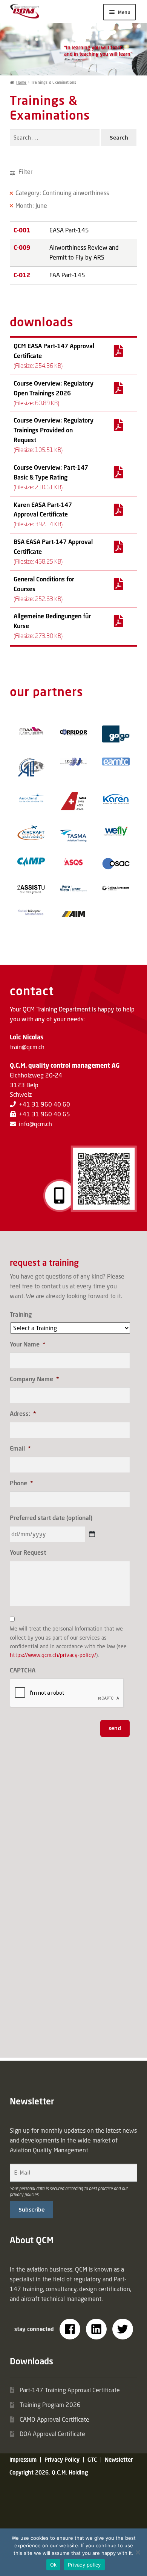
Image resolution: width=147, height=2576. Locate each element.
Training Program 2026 (50, 2405)
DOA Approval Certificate (52, 2434)
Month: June (31, 206)
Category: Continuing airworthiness (62, 193)
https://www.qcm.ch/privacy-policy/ (53, 1655)
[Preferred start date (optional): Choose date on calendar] (92, 1534)
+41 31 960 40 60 (44, 1104)
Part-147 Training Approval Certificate (70, 2390)
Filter (25, 172)
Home (21, 82)
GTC (92, 2460)
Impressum (23, 2460)
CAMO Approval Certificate (54, 2419)
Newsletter (119, 2460)
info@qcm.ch (35, 1124)
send (115, 1728)
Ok (54, 2565)
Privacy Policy (62, 2460)
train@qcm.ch (27, 1047)
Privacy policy (84, 2565)
